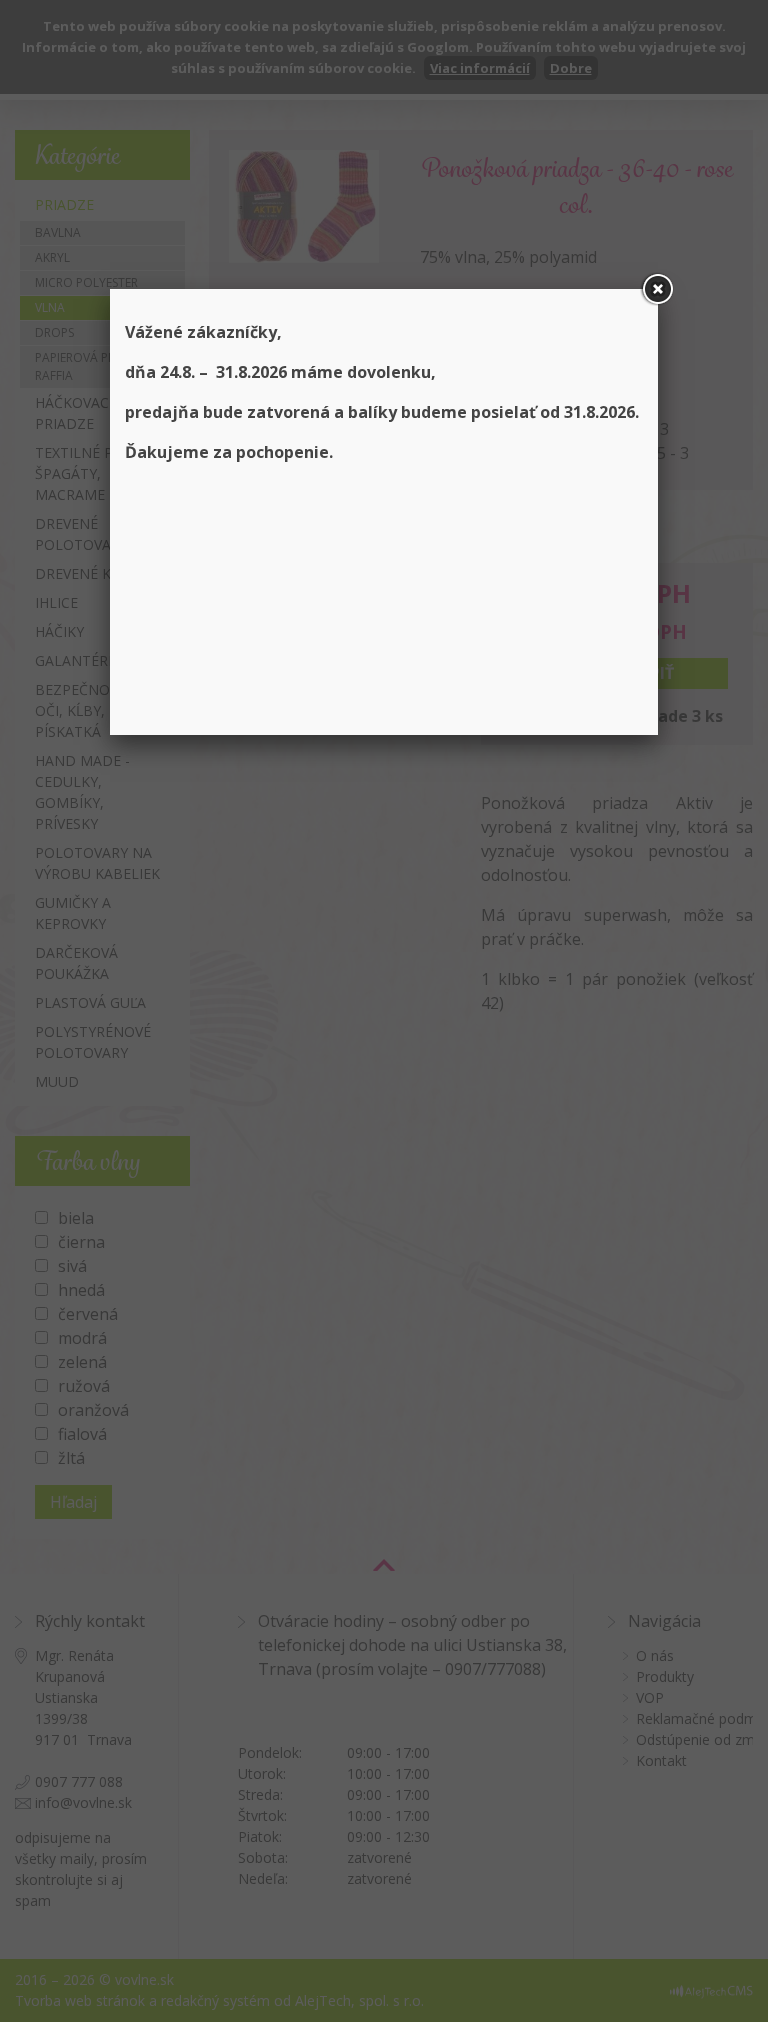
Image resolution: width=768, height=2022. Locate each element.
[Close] (658, 289)
